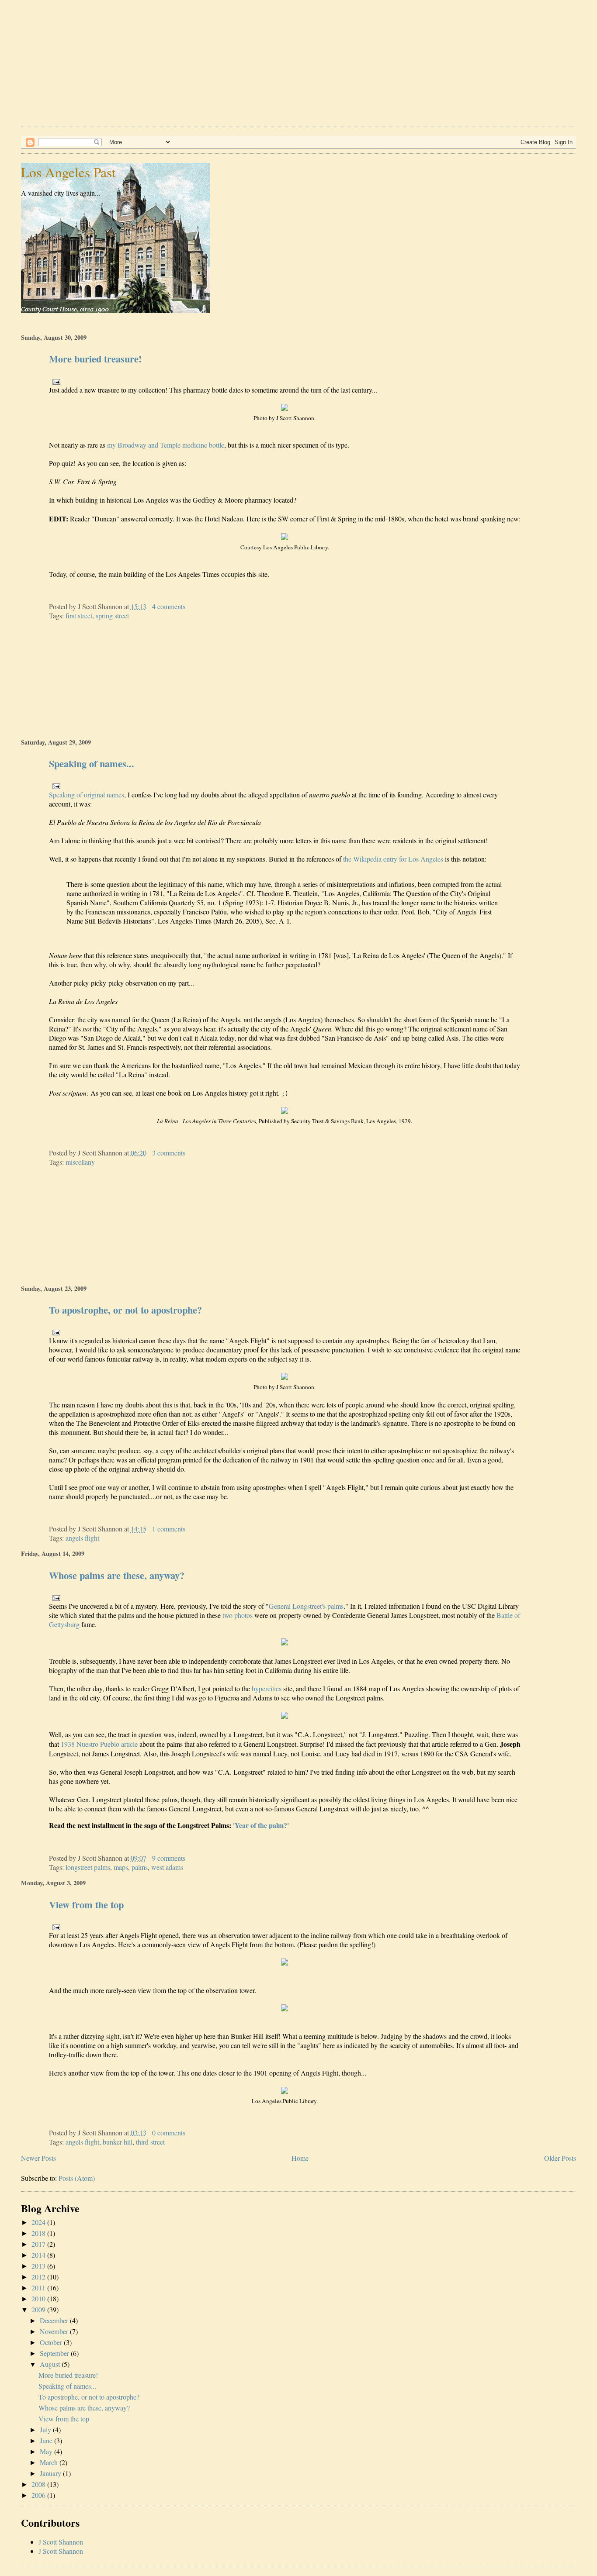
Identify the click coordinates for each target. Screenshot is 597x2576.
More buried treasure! (95, 359)
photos (243, 1615)
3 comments (169, 1153)
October (51, 2342)
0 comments (169, 2133)
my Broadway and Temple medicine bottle (166, 445)
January (50, 2473)
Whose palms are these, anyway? (117, 1575)
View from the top (86, 1905)
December (54, 2320)
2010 (38, 2298)
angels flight (82, 1538)
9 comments (169, 1858)
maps (121, 1867)
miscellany (80, 1162)
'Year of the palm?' (261, 1825)
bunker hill (118, 2142)
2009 (38, 2309)
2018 (38, 2233)
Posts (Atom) (77, 2178)
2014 (38, 2255)
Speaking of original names (87, 795)
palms (140, 1867)
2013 (38, 2266)
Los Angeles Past (68, 172)
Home (300, 2158)
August (50, 2364)
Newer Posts (38, 2158)
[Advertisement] (283, 61)
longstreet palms (88, 1867)
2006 (38, 2495)
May (46, 2451)
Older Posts (560, 2158)
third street (150, 2142)
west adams (167, 1867)
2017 (38, 2244)
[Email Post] (55, 381)
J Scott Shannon (61, 2542)
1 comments (169, 1529)
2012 (38, 2277)
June (46, 2440)
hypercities (267, 1688)
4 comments (169, 606)
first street (79, 616)
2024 (38, 2222)
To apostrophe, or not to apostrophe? (125, 1310)
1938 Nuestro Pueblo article (99, 1744)
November (54, 2331)
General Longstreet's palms (306, 1606)
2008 (38, 2484)
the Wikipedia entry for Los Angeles (393, 859)
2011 (38, 2288)
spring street (112, 616)
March (49, 2462)
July (45, 2429)
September (54, 2353)
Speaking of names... (92, 764)
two (227, 1615)
